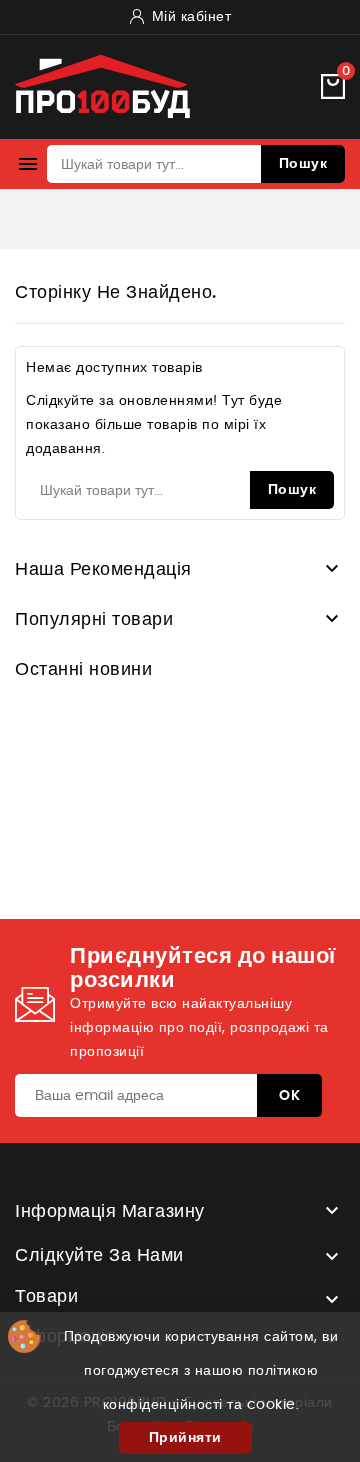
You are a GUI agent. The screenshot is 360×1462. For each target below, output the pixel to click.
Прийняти (185, 1438)
